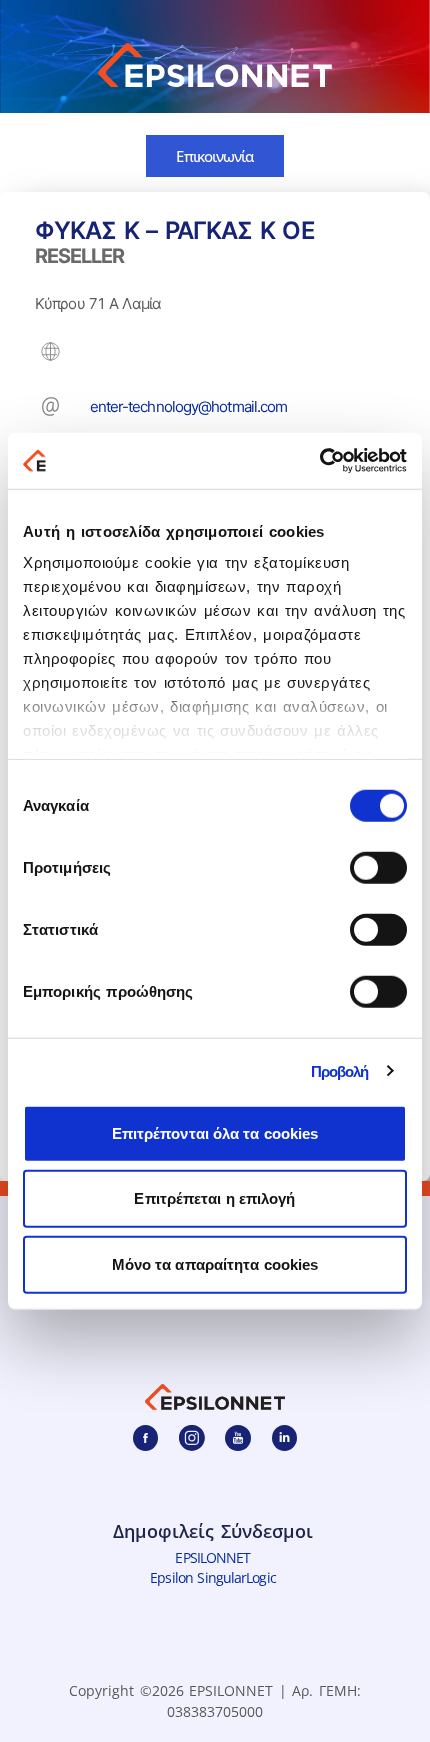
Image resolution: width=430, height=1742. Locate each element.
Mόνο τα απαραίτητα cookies (215, 1263)
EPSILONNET (212, 1558)
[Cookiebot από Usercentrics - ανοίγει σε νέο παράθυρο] (319, 461)
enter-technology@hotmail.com (189, 406)
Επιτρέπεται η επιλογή (214, 1198)
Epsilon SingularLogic (212, 1578)
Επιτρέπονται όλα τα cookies (215, 1132)
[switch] (378, 867)
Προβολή (340, 1071)
